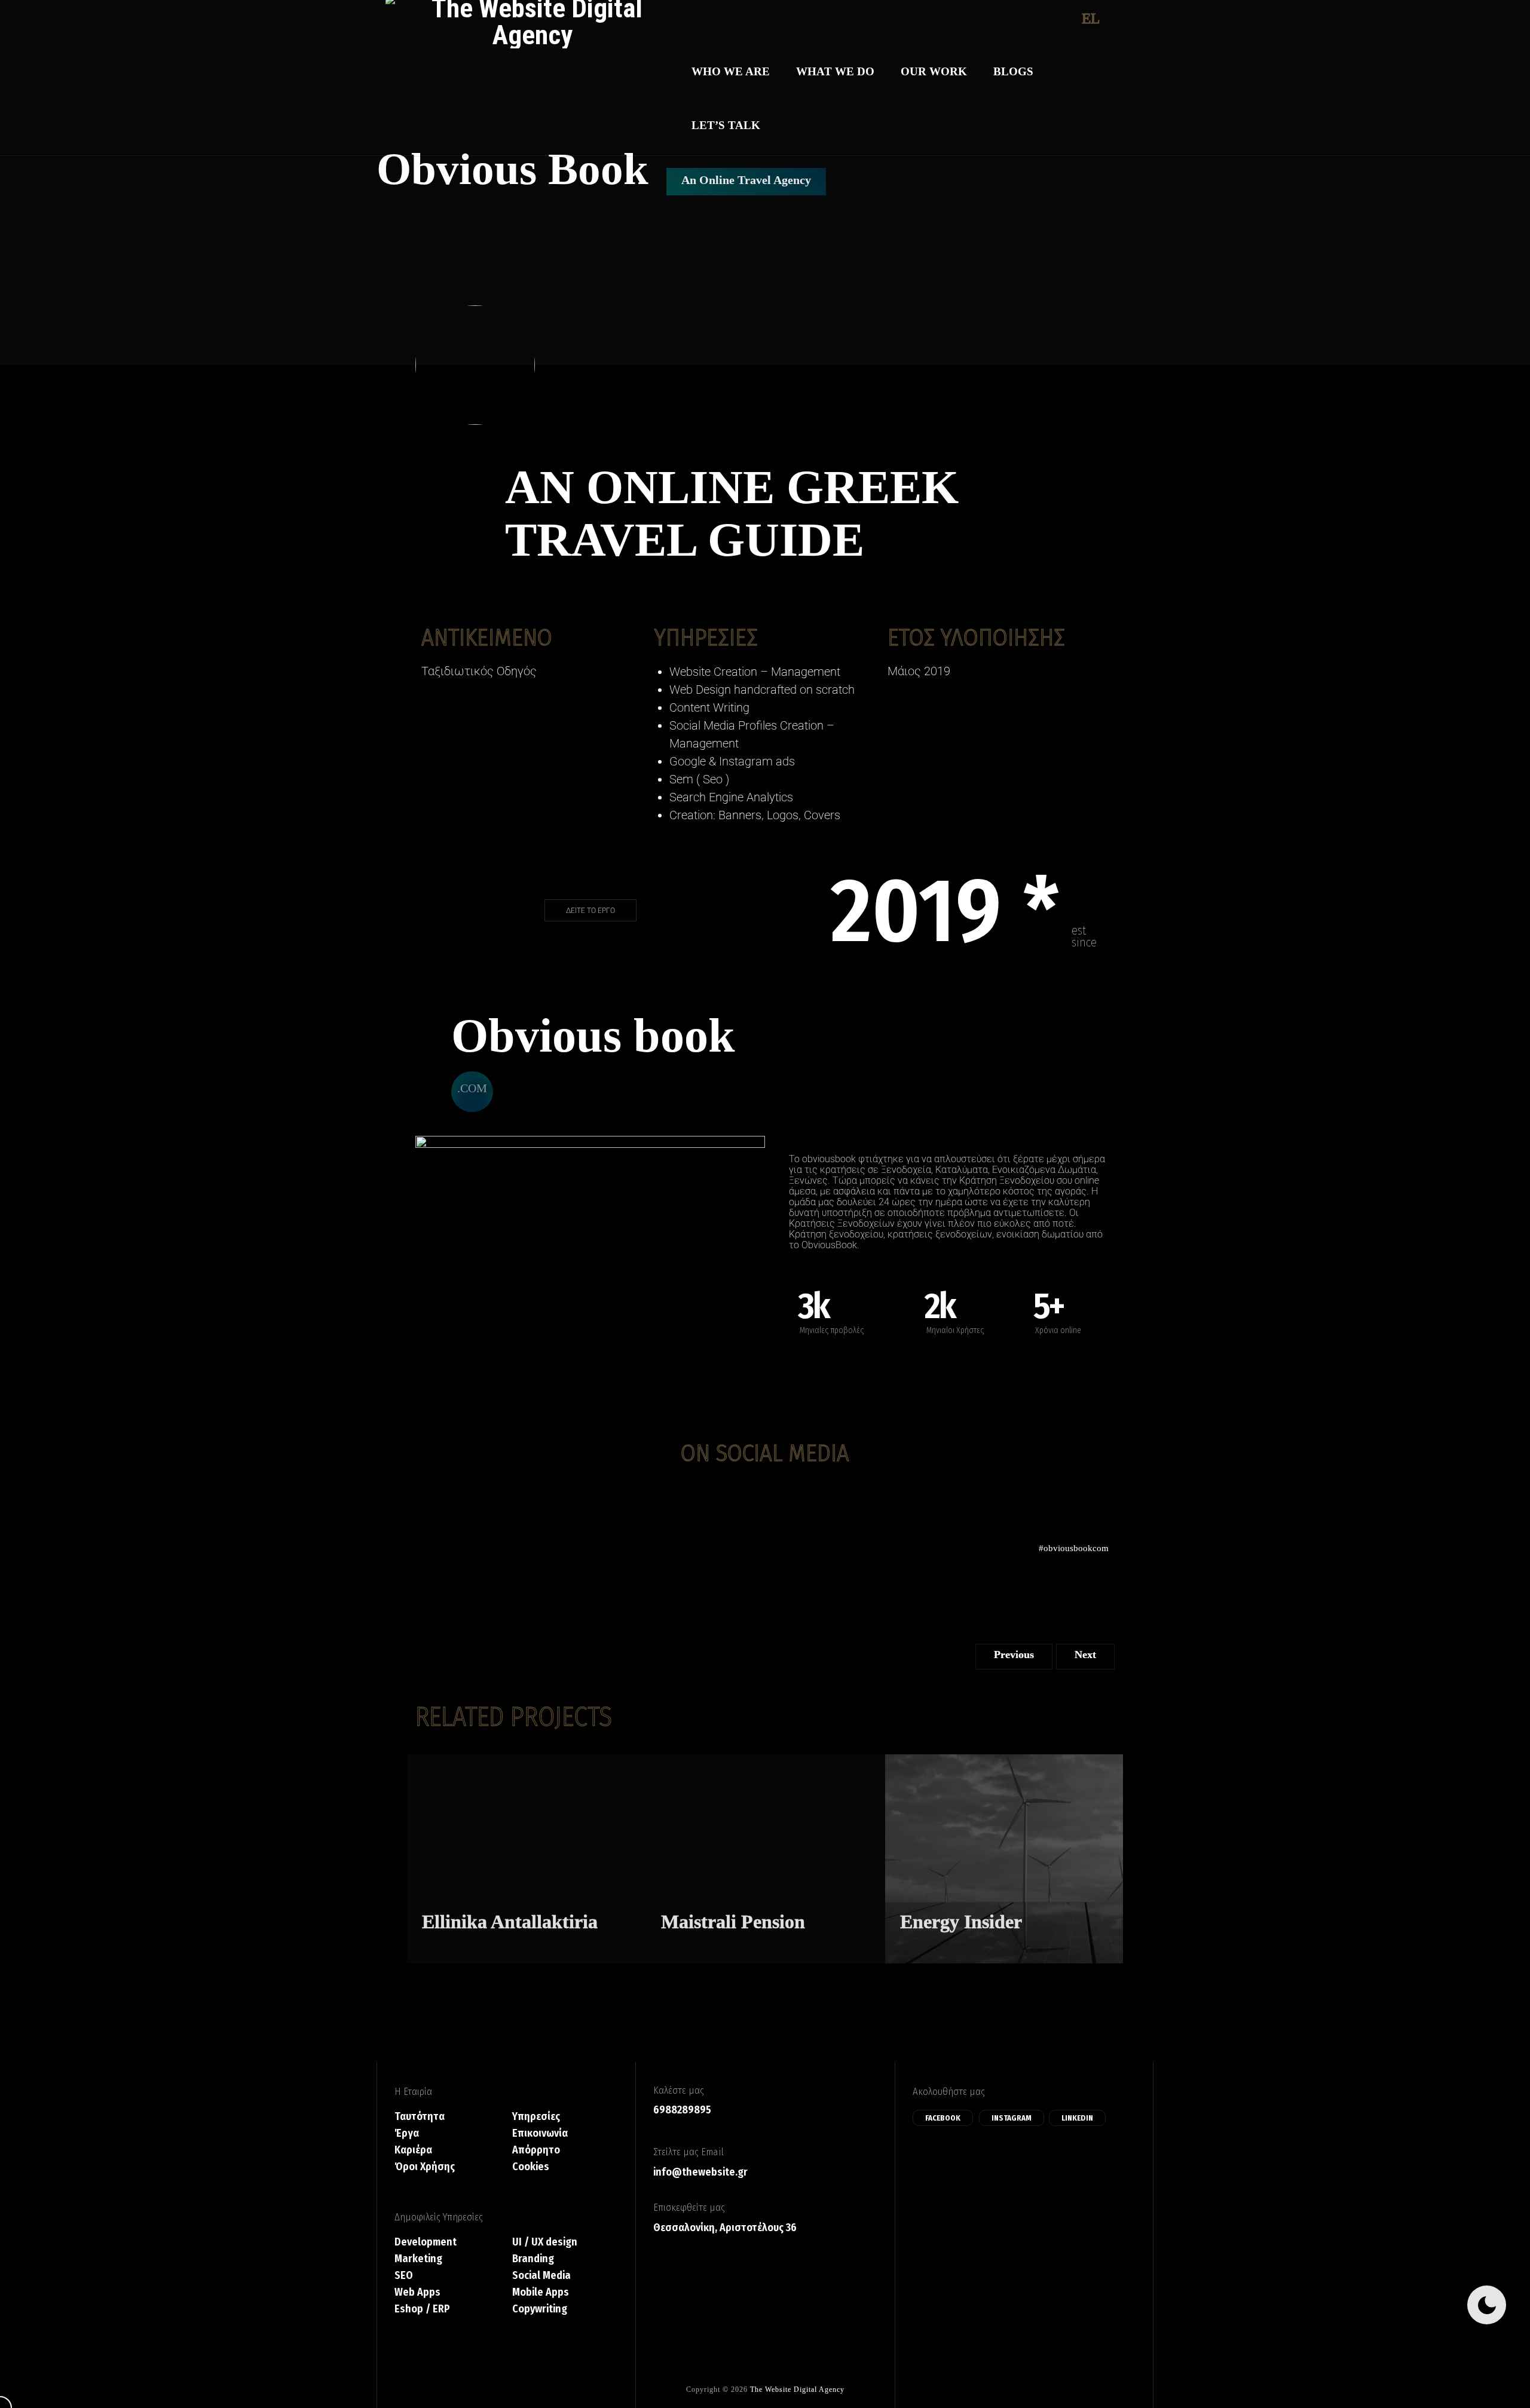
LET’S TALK (726, 125)
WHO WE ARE (731, 71)
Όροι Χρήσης (425, 2167)
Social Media (986, 1881)
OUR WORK (934, 71)
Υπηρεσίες (536, 2117)
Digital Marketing (690, 1881)
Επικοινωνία (540, 2133)
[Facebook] (730, 1502)
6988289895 (682, 2110)
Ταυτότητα (420, 2117)
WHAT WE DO (835, 71)
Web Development (929, 1897)
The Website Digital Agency (797, 2389)
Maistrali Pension (733, 1922)
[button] (472, 1092)
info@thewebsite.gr (700, 2172)
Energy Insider (961, 1922)
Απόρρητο (536, 2150)
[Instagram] (765, 1502)
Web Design (443, 1897)
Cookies (531, 2167)
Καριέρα (413, 2150)
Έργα (407, 2133)
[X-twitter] (800, 1502)
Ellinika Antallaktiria (510, 1922)
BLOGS (1013, 71)
